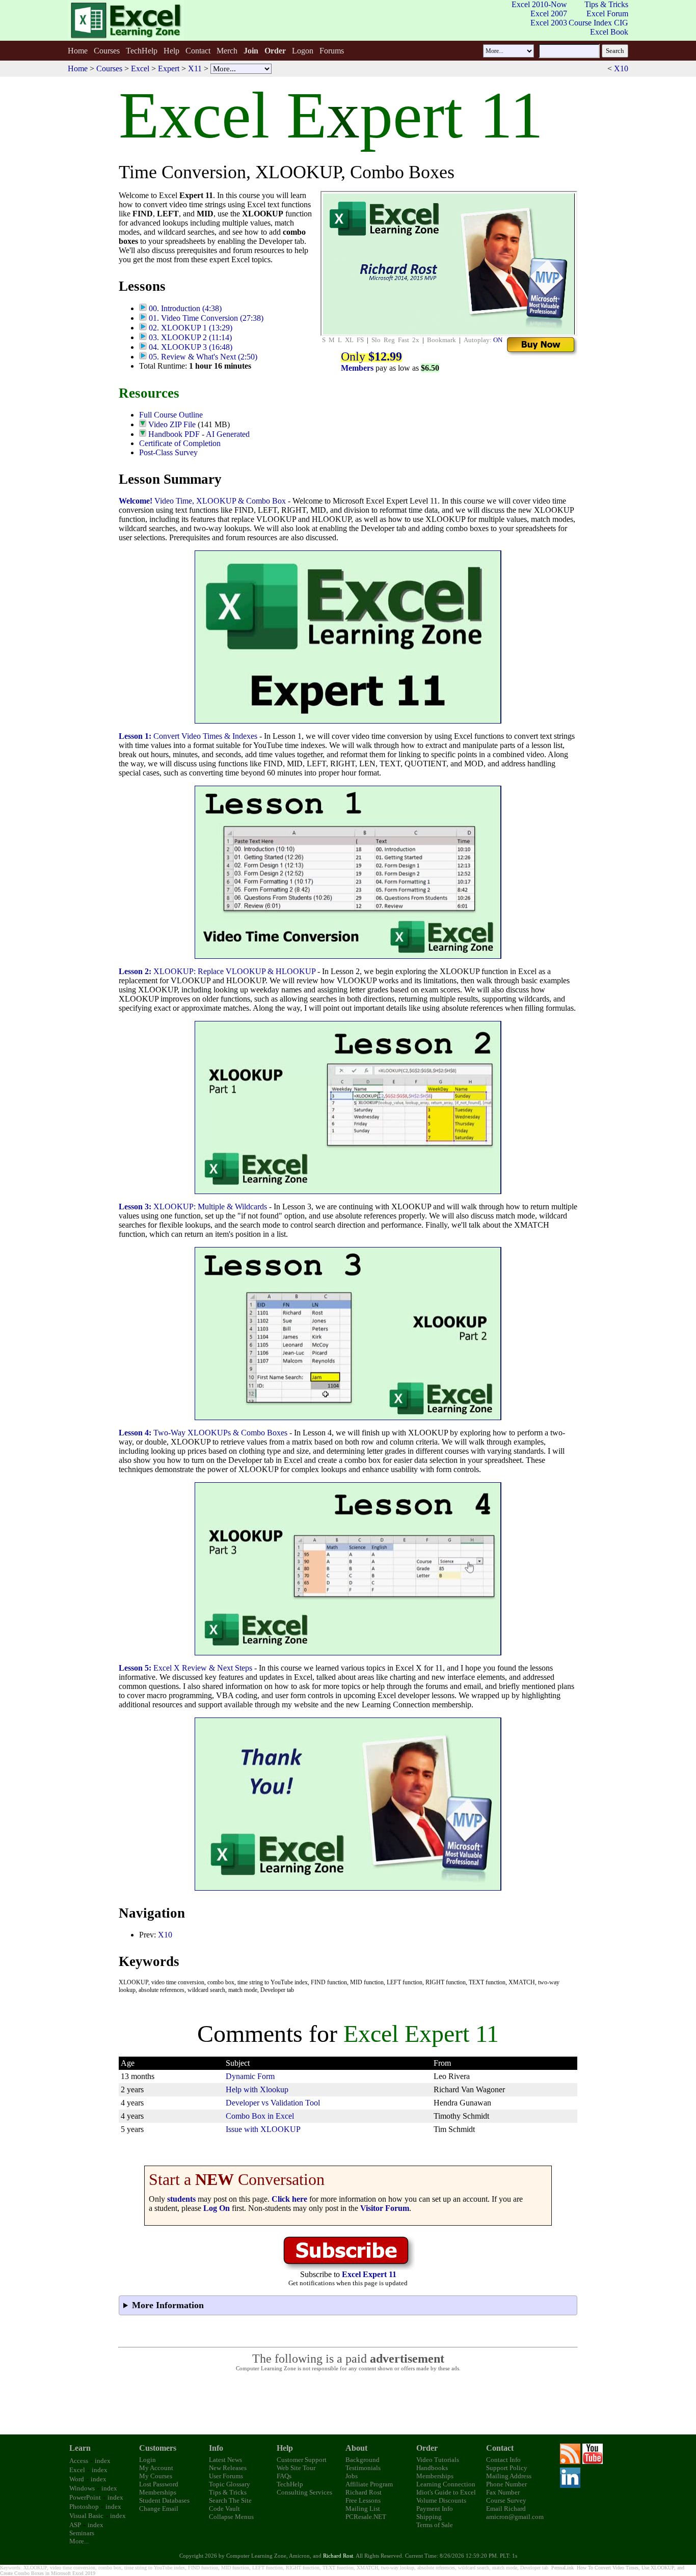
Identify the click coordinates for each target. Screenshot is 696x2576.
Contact (198, 51)
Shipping (429, 2517)
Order (427, 2448)
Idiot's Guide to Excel (446, 2492)
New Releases (228, 2468)
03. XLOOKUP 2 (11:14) (190, 337)
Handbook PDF (174, 434)
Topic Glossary (230, 2484)
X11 (195, 68)
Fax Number (503, 2492)
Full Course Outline (171, 415)
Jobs (352, 2476)
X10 (621, 68)
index (103, 2461)
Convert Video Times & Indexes (188, 736)
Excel (140, 68)
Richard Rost (364, 2492)
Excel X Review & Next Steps (185, 1668)
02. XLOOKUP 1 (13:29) (191, 328)
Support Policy (507, 2468)
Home (78, 51)
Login (148, 2460)
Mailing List (363, 2509)
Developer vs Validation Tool (273, 2103)
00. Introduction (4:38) (185, 308)
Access (79, 2461)
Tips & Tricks (606, 4)
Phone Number (506, 2484)
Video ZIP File (172, 424)
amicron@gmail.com (515, 2517)
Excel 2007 (549, 13)
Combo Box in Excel (260, 2116)
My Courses (156, 2476)
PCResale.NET (366, 2517)
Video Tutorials (438, 2460)
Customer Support (302, 2460)
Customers (158, 2448)
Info (216, 2448)
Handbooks (432, 2468)
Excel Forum (607, 13)
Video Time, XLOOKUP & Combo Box (202, 501)
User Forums (226, 2476)
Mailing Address (509, 2476)
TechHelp (142, 51)
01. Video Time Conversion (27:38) (206, 318)
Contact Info (503, 2460)
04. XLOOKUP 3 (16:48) (191, 347)
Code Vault (224, 2509)
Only (371, 356)
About (356, 2448)
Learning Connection (446, 2484)
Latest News (225, 2460)
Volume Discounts (441, 2500)
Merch (227, 51)
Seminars (82, 2533)
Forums (332, 51)
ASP (75, 2525)
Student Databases (164, 2500)
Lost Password (159, 2484)
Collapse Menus (231, 2517)
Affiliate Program (369, 2484)
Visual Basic (86, 2516)
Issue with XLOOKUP (263, 2129)
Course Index (590, 23)
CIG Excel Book (609, 27)
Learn (80, 2448)
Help (171, 51)
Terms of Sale (435, 2525)
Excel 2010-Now (539, 4)
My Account (156, 2468)
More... (79, 2541)
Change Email (159, 2509)
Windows (82, 2488)
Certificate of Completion (180, 443)
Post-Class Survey (168, 452)
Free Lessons (363, 2500)
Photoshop (84, 2506)
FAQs (284, 2476)
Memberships (158, 2492)
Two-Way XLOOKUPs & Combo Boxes (203, 1433)
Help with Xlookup (257, 2089)
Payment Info (435, 2509)
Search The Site (230, 2500)
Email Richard (506, 2509)
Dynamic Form (250, 2076)
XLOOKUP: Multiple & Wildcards (193, 1207)
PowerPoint (85, 2497)
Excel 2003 (549, 23)
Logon (303, 51)
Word (77, 2479)
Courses (107, 51)
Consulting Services (304, 2492)
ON (498, 340)
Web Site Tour (296, 2468)
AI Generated (228, 434)
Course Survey (506, 2500)
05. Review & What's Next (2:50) (203, 357)
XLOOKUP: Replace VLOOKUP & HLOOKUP (217, 971)
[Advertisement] (348, 2403)
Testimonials (363, 2468)
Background (363, 2460)
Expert (169, 68)
